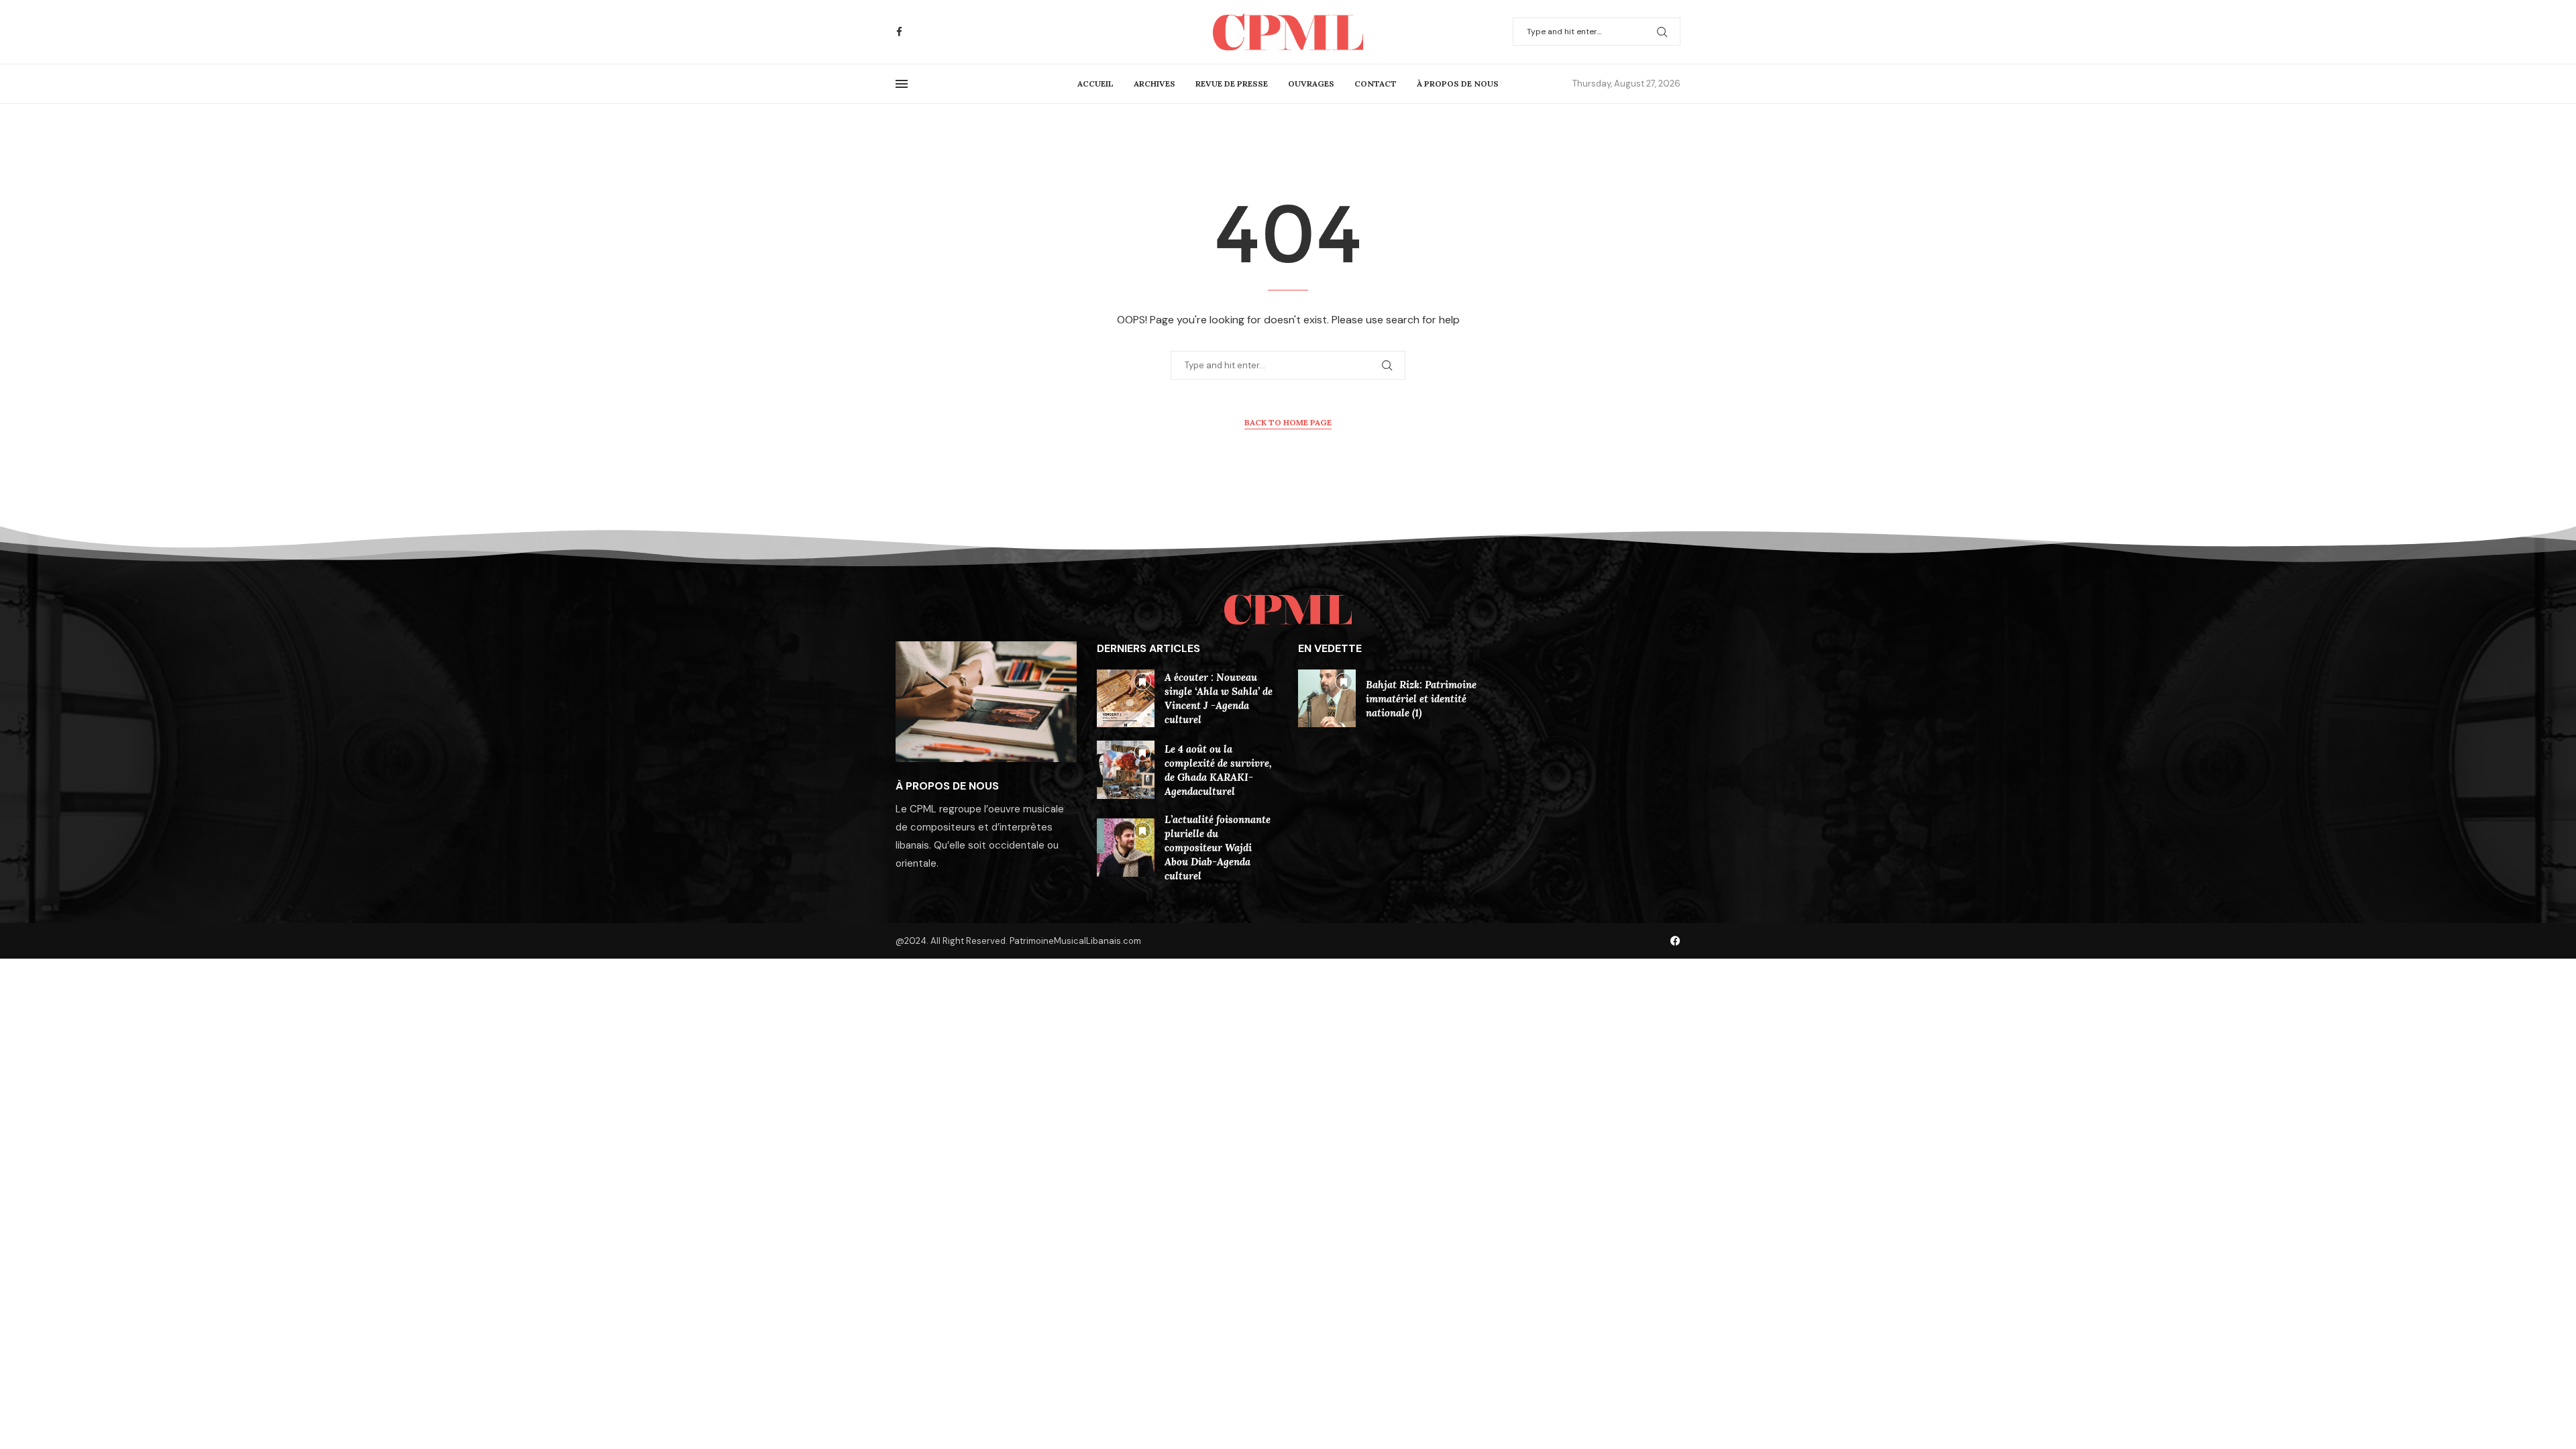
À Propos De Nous (1458, 84)
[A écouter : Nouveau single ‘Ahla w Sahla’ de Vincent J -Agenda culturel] (1126, 698)
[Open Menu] (902, 84)
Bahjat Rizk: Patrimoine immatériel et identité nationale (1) (1421, 699)
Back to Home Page (1288, 422)
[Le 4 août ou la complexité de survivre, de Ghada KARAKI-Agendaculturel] (1126, 769)
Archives (1155, 84)
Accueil (1095, 84)
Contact (1376, 84)
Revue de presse (1232, 84)
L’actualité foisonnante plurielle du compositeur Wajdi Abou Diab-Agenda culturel (1218, 848)
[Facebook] (899, 32)
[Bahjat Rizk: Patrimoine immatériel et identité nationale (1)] (1327, 698)
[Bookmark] (1142, 682)
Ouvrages (1311, 84)
